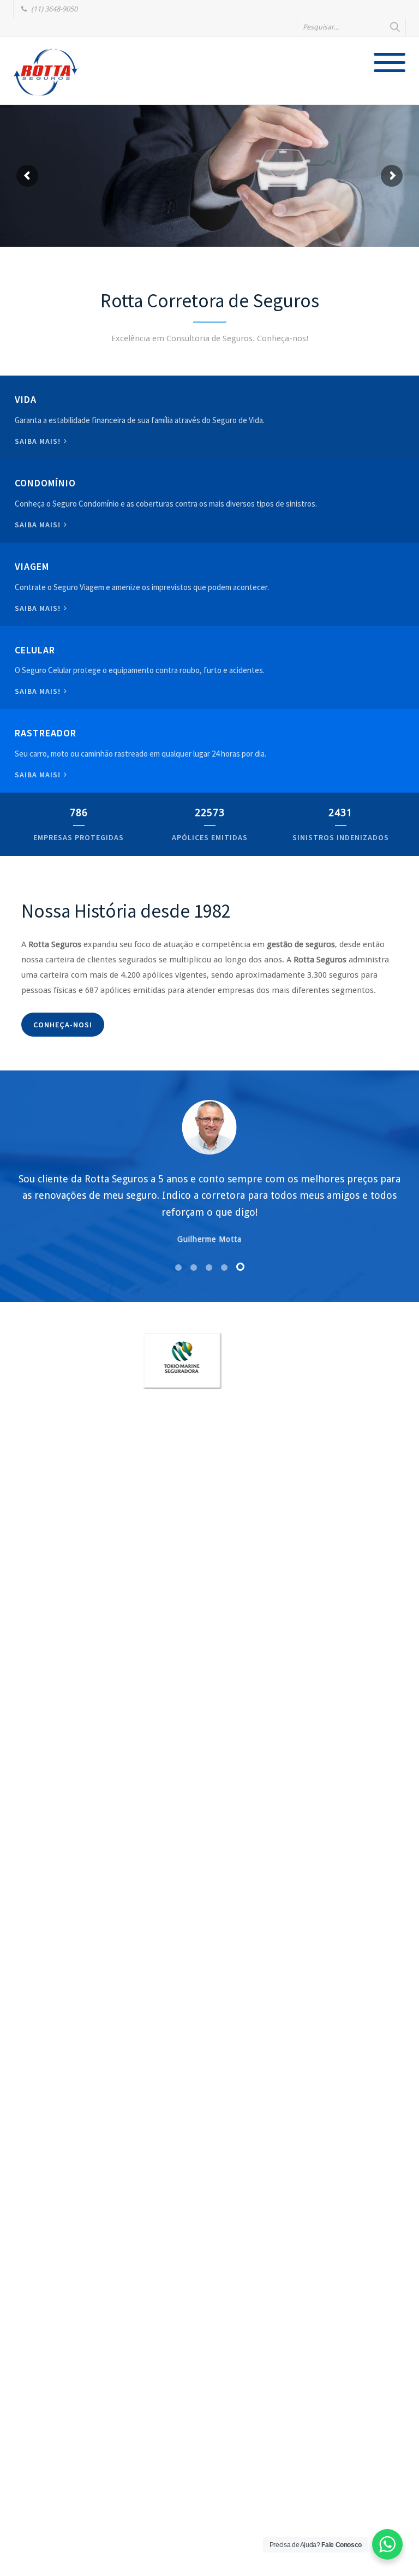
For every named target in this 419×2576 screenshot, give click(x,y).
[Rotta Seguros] (46, 72)
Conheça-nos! (63, 1025)
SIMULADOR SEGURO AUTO (70, 196)
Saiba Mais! (39, 691)
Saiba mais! (39, 441)
